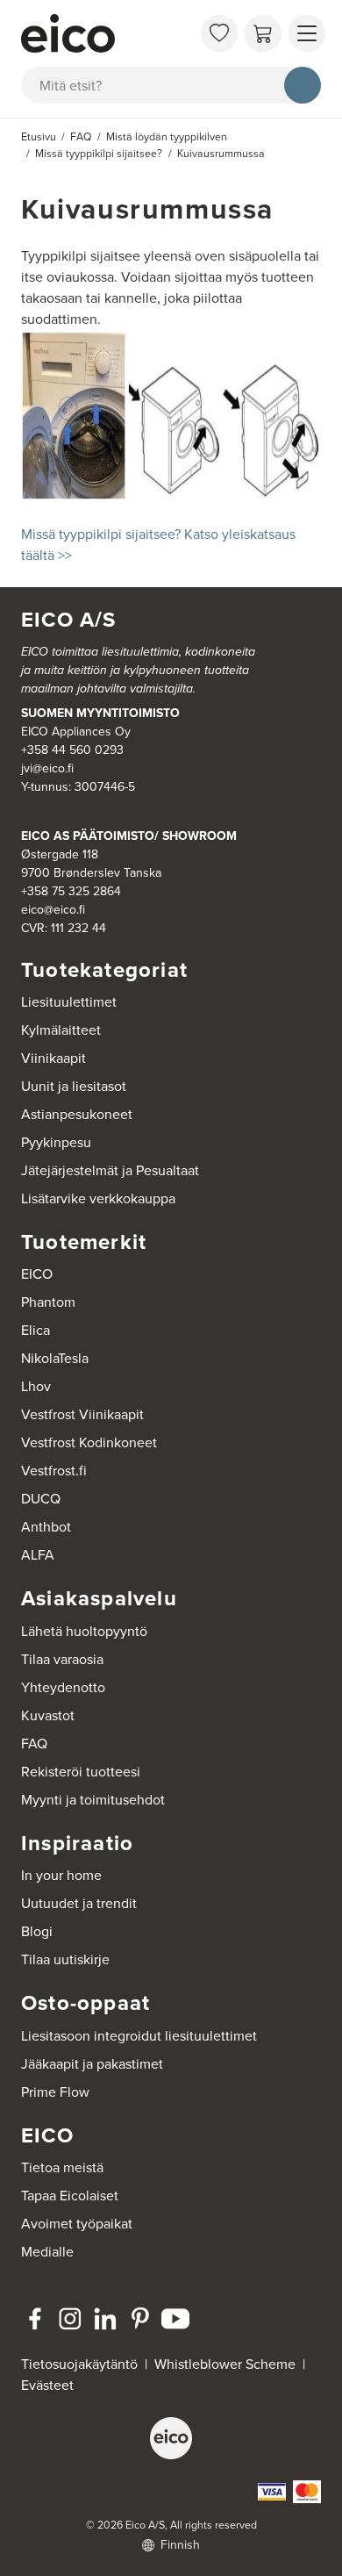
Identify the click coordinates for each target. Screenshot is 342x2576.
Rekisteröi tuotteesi (81, 1772)
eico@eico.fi (53, 910)
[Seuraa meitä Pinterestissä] (140, 2319)
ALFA (38, 1555)
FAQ (34, 1744)
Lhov (36, 1386)
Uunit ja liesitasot (74, 1086)
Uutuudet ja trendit (79, 1903)
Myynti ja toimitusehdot (93, 1800)
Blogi (37, 1931)
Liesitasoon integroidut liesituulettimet (139, 2036)
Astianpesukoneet (77, 1114)
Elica (36, 1330)
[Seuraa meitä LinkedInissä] (105, 2319)
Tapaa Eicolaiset (70, 2196)
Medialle (47, 2252)
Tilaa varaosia (62, 1659)
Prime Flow (55, 2092)
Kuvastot (48, 1715)
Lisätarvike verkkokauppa (98, 1198)
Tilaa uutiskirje (65, 1959)
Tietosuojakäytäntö (79, 2364)
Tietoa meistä (62, 2167)
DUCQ (41, 1499)
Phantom (48, 1302)
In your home (61, 1875)
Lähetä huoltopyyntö (84, 1631)
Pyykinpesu (56, 1142)
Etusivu (39, 137)
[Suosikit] (219, 33)
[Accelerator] (106, 33)
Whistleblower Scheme (225, 2364)
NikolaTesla (55, 1358)
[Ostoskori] (263, 33)
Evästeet (47, 2385)
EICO (37, 1274)
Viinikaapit (53, 1058)
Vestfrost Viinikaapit (82, 1414)
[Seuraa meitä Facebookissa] (35, 2319)
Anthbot (46, 1527)
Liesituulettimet (69, 1002)
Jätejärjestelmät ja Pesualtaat (110, 1170)
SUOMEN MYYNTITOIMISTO (100, 713)
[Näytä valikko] (307, 33)
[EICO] (171, 2438)
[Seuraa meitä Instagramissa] (70, 2319)
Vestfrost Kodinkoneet (89, 1442)
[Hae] (303, 85)
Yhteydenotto (63, 1687)
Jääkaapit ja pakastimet (92, 2064)
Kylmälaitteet (61, 1030)
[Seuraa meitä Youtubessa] (175, 2319)
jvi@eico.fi (47, 768)
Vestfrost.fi (54, 1471)
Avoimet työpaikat (77, 2224)
